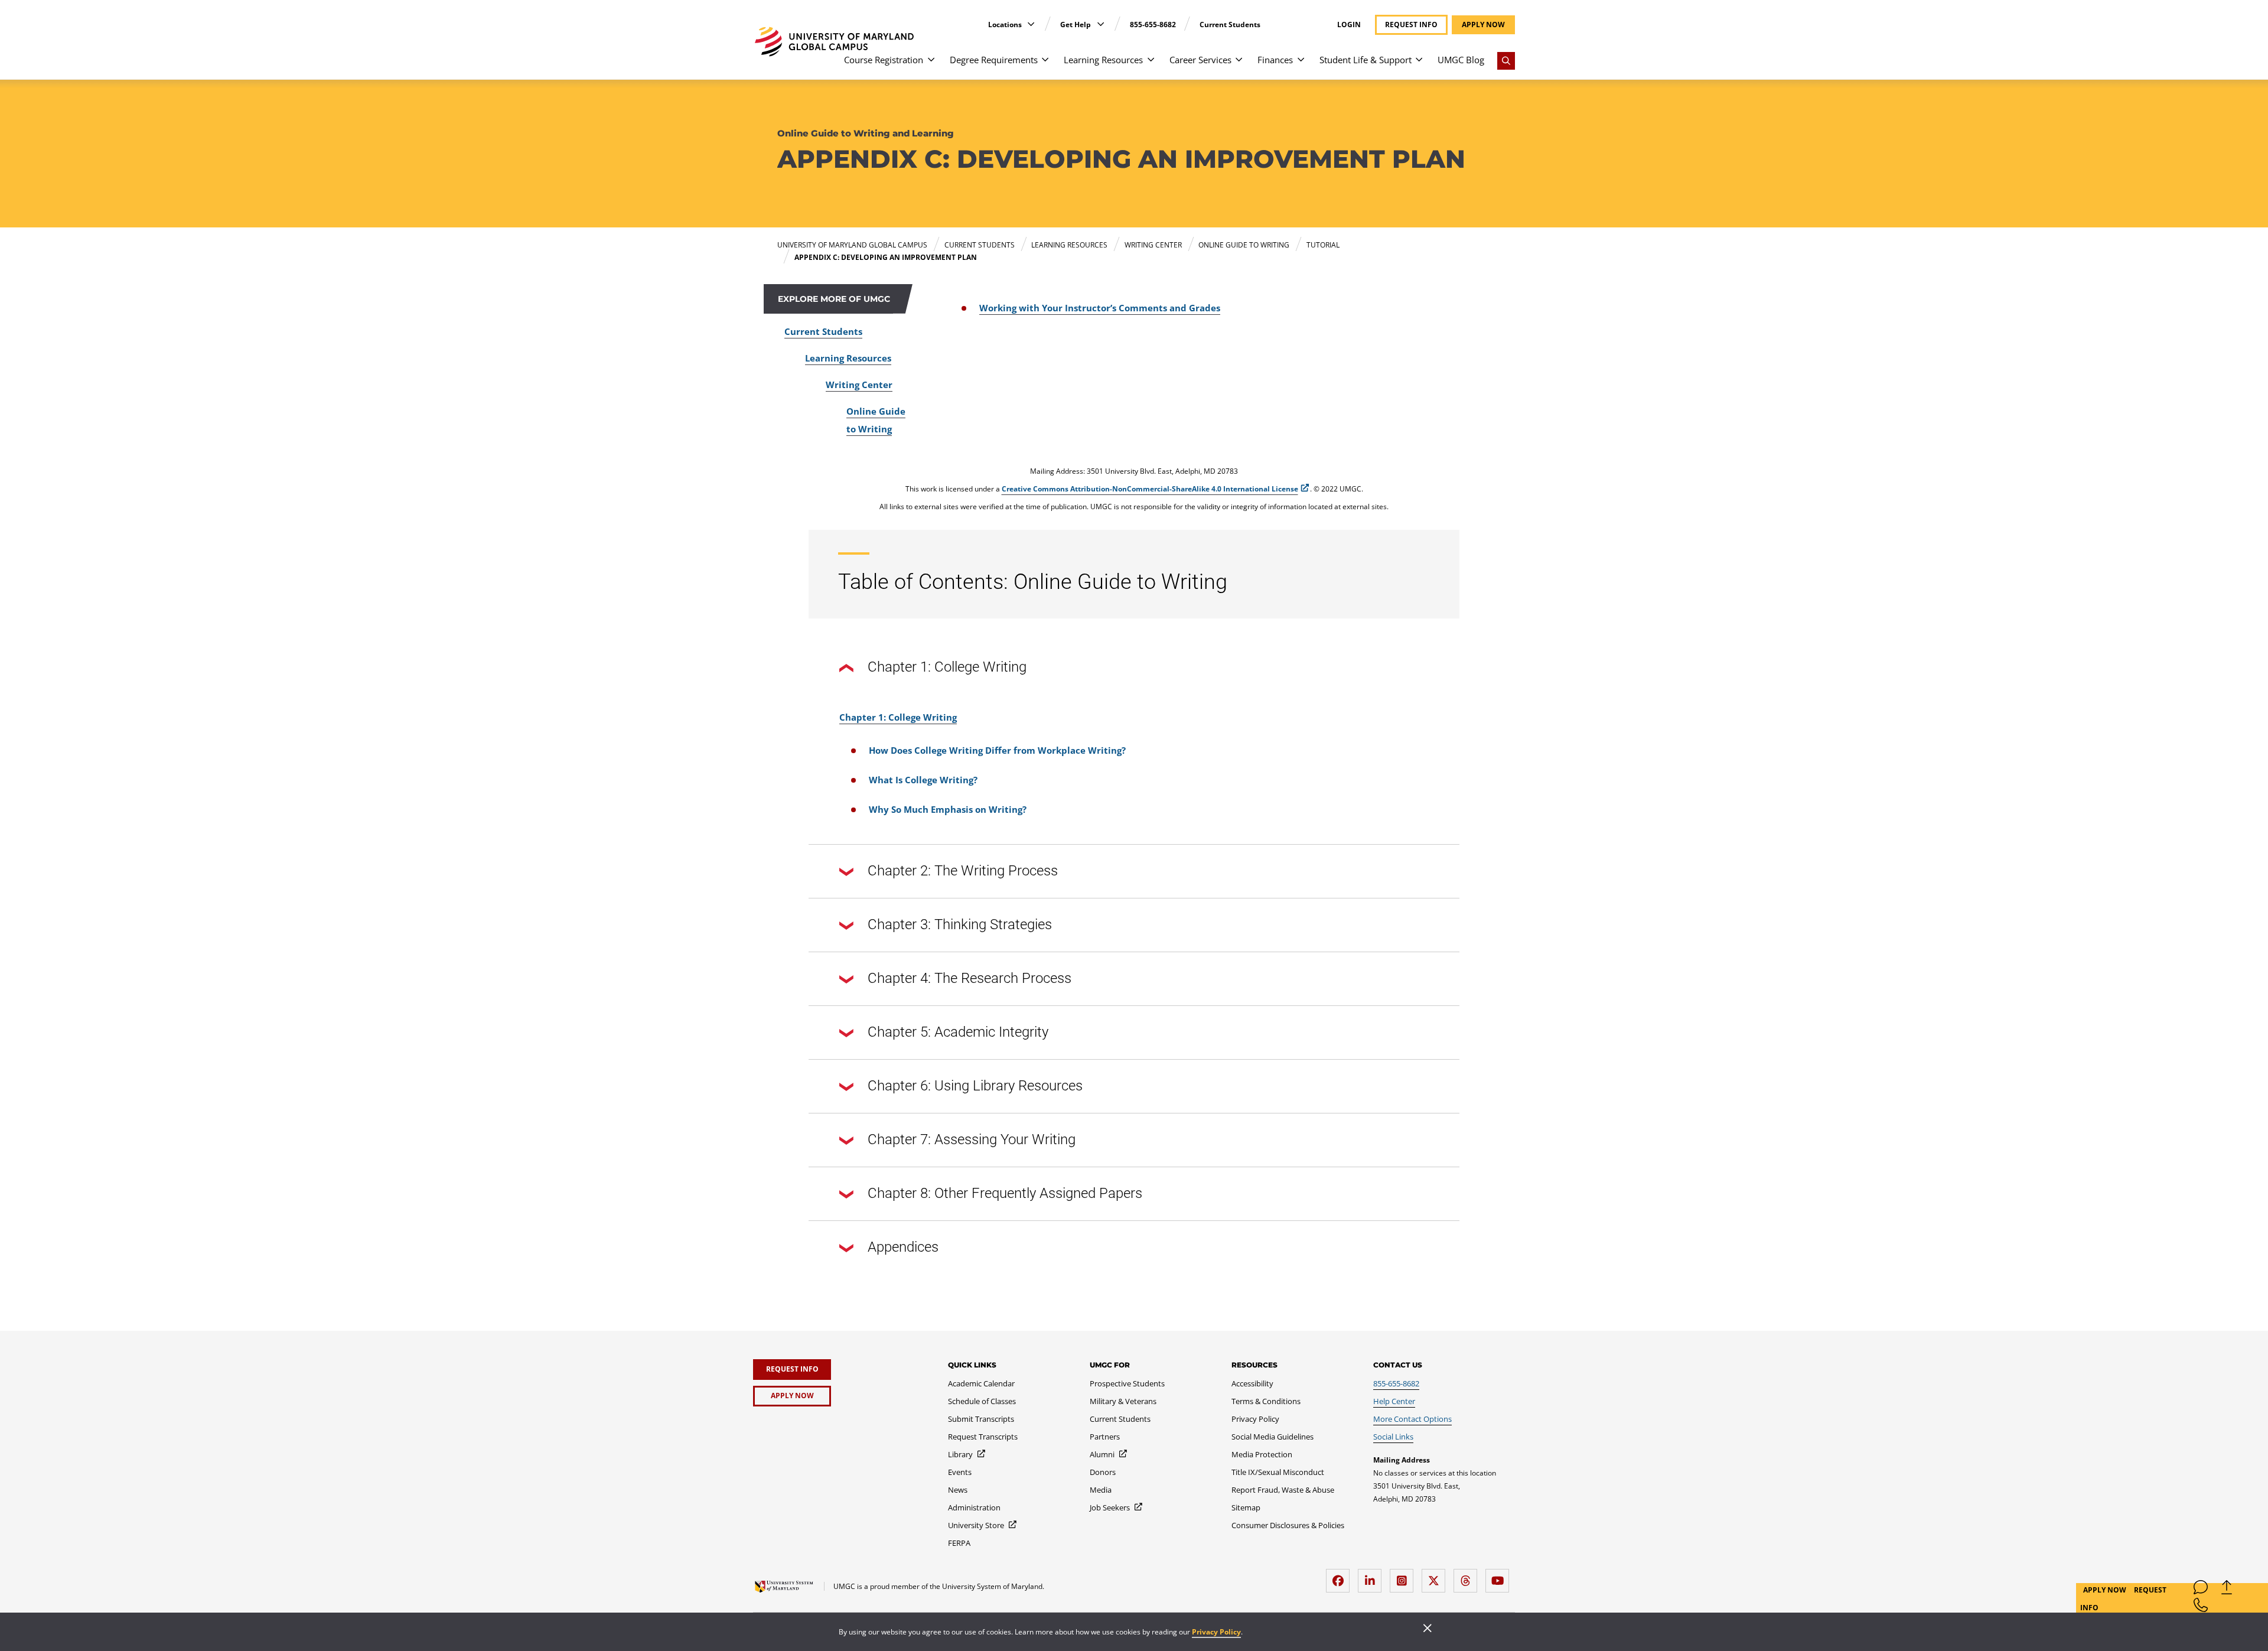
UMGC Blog (1461, 60)
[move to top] (2227, 1590)
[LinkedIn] (1373, 1576)
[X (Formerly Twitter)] (1436, 1576)
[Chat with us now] (2201, 1590)
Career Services (1200, 60)
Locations (1006, 25)
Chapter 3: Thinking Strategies (960, 924)
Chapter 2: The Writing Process (963, 871)
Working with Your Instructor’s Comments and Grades (1100, 308)
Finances (1275, 60)
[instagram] (1405, 1576)
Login (1349, 25)
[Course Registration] (931, 65)
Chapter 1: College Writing (947, 667)
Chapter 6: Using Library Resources (975, 1086)
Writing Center (859, 385)
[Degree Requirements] (1045, 65)
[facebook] (1341, 1576)
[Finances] (1301, 65)
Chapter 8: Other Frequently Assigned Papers (1005, 1193)
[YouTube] (1500, 1576)
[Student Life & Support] (1419, 65)
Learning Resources (1103, 60)
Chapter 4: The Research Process (970, 978)
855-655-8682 (1153, 25)
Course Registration (884, 60)
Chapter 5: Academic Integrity (958, 1032)
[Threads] (1468, 1576)
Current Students (1230, 25)
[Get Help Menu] (1101, 24)
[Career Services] (1239, 65)
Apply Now (2106, 1590)
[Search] (1506, 61)
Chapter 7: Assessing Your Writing (972, 1139)
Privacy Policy (1216, 1632)
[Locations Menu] (1031, 24)
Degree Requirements (994, 60)
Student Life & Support (1366, 60)
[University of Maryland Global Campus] (834, 42)
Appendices (903, 1247)
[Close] (1428, 1629)
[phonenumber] (2201, 1608)
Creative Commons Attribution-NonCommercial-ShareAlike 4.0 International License (1150, 489)
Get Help (1076, 25)
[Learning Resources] (1151, 65)
